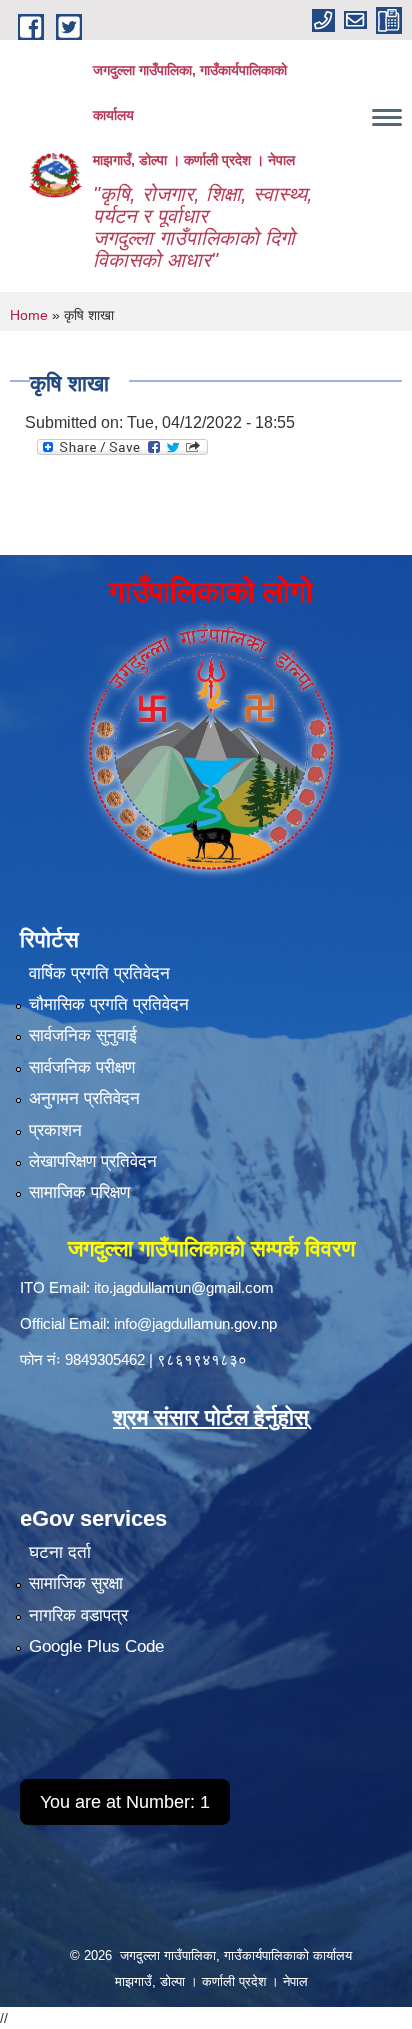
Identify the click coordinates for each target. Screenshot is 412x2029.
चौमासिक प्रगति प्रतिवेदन (109, 1004)
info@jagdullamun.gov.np (195, 1323)
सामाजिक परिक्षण (79, 1192)
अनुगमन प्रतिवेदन (84, 1098)
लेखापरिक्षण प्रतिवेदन (93, 1161)
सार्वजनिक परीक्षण (82, 1067)
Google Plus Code (96, 1646)
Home (29, 315)
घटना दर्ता (60, 1552)
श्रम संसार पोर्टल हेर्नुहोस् (211, 1417)
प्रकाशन (55, 1130)
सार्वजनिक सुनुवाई (83, 1035)
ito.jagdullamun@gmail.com (184, 1287)
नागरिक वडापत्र (78, 1615)
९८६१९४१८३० (202, 1359)
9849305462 (105, 1359)
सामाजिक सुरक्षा (76, 1583)
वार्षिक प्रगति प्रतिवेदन (99, 973)
